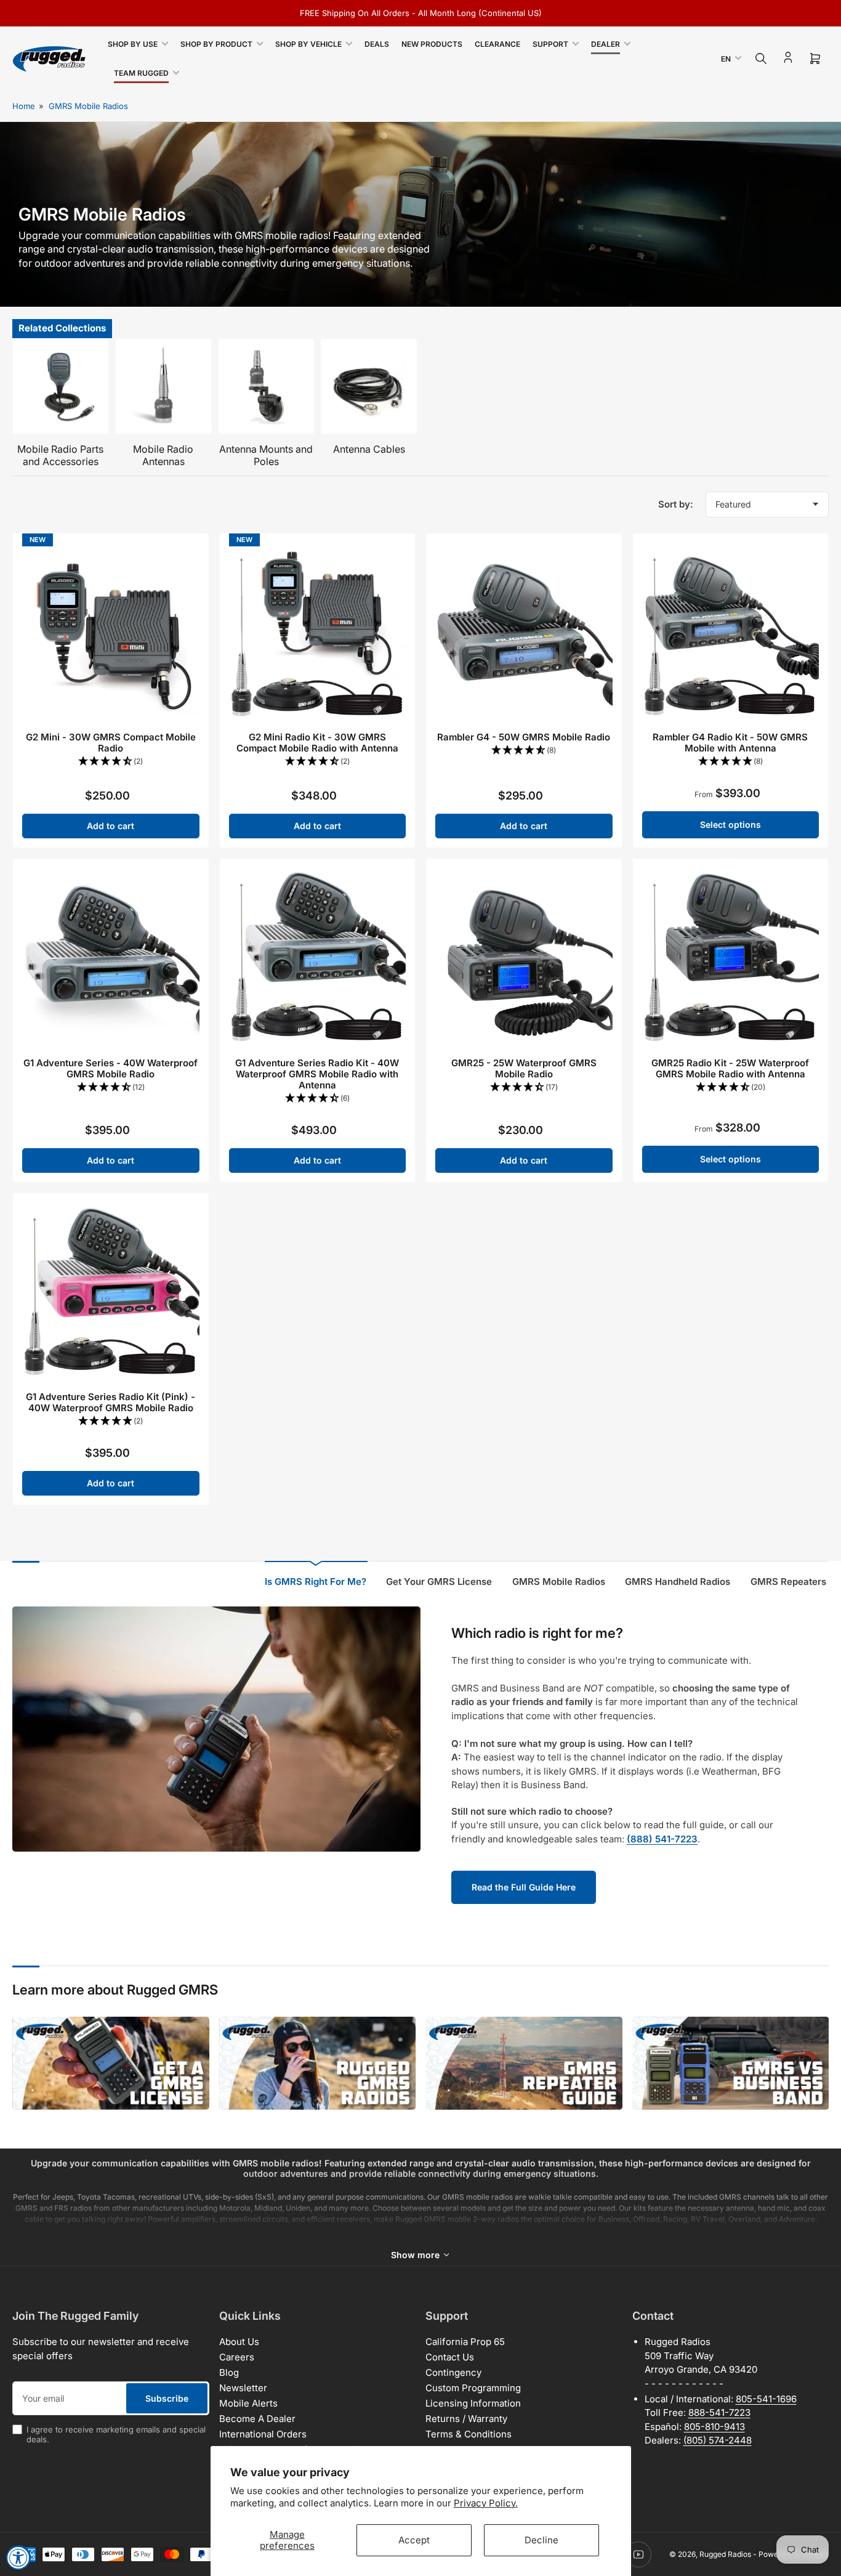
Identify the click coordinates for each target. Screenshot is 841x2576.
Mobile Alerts (248, 2403)
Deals (377, 44)
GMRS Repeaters (788, 1582)
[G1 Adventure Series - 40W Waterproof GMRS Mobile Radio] (111, 957)
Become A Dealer (257, 2419)
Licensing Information (473, 2403)
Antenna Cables (369, 449)
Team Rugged (141, 73)
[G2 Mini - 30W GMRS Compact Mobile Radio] (111, 631)
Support (550, 44)
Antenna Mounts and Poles (266, 455)
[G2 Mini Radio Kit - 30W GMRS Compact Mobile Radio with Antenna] (318, 631)
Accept (414, 2540)
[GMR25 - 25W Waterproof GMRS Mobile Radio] (524, 957)
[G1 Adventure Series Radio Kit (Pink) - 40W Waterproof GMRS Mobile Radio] (111, 1291)
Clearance (497, 44)
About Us (239, 2342)
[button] (111, 762)
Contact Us (450, 2357)
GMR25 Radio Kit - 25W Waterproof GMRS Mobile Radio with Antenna (730, 1068)
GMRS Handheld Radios (678, 1582)
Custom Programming (473, 2388)
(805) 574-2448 (718, 2440)
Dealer (606, 44)
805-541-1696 (766, 2399)
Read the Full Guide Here (524, 1887)
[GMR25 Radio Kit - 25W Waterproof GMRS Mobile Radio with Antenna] (731, 957)
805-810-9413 (714, 2427)
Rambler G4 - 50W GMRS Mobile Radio (524, 737)
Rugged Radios (725, 2554)
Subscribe (167, 2398)
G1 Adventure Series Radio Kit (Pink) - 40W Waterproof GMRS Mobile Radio (111, 1402)
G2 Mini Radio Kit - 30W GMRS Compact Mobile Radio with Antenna (317, 743)
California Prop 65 (465, 2342)
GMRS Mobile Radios (88, 106)
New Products (432, 44)
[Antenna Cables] (369, 387)
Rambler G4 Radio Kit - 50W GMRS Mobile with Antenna (730, 743)
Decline (541, 2540)
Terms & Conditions (469, 2434)
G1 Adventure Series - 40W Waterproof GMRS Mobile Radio (111, 1068)
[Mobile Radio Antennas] (163, 387)
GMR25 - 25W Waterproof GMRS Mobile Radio (524, 1068)
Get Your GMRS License (439, 1582)
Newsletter (243, 2388)
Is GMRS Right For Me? (316, 1582)
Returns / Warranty (466, 2419)
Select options (730, 824)
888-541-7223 (719, 2412)
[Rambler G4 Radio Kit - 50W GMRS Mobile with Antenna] (731, 631)
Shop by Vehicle (308, 44)
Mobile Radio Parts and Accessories (60, 455)
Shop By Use (133, 44)
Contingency (453, 2372)
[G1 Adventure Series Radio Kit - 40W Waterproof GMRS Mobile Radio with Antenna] (318, 957)
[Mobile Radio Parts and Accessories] (61, 387)
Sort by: (676, 504)
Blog (229, 2372)
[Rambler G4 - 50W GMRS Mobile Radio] (524, 631)
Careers (237, 2357)
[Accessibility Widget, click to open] (18, 2558)
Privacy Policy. (486, 2503)
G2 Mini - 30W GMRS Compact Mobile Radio (111, 743)
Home (24, 106)
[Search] (761, 59)
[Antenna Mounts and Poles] (266, 387)
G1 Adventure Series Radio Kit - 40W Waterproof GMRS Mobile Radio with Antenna (317, 1074)
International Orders (263, 2434)
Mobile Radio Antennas (163, 455)
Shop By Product (216, 44)
